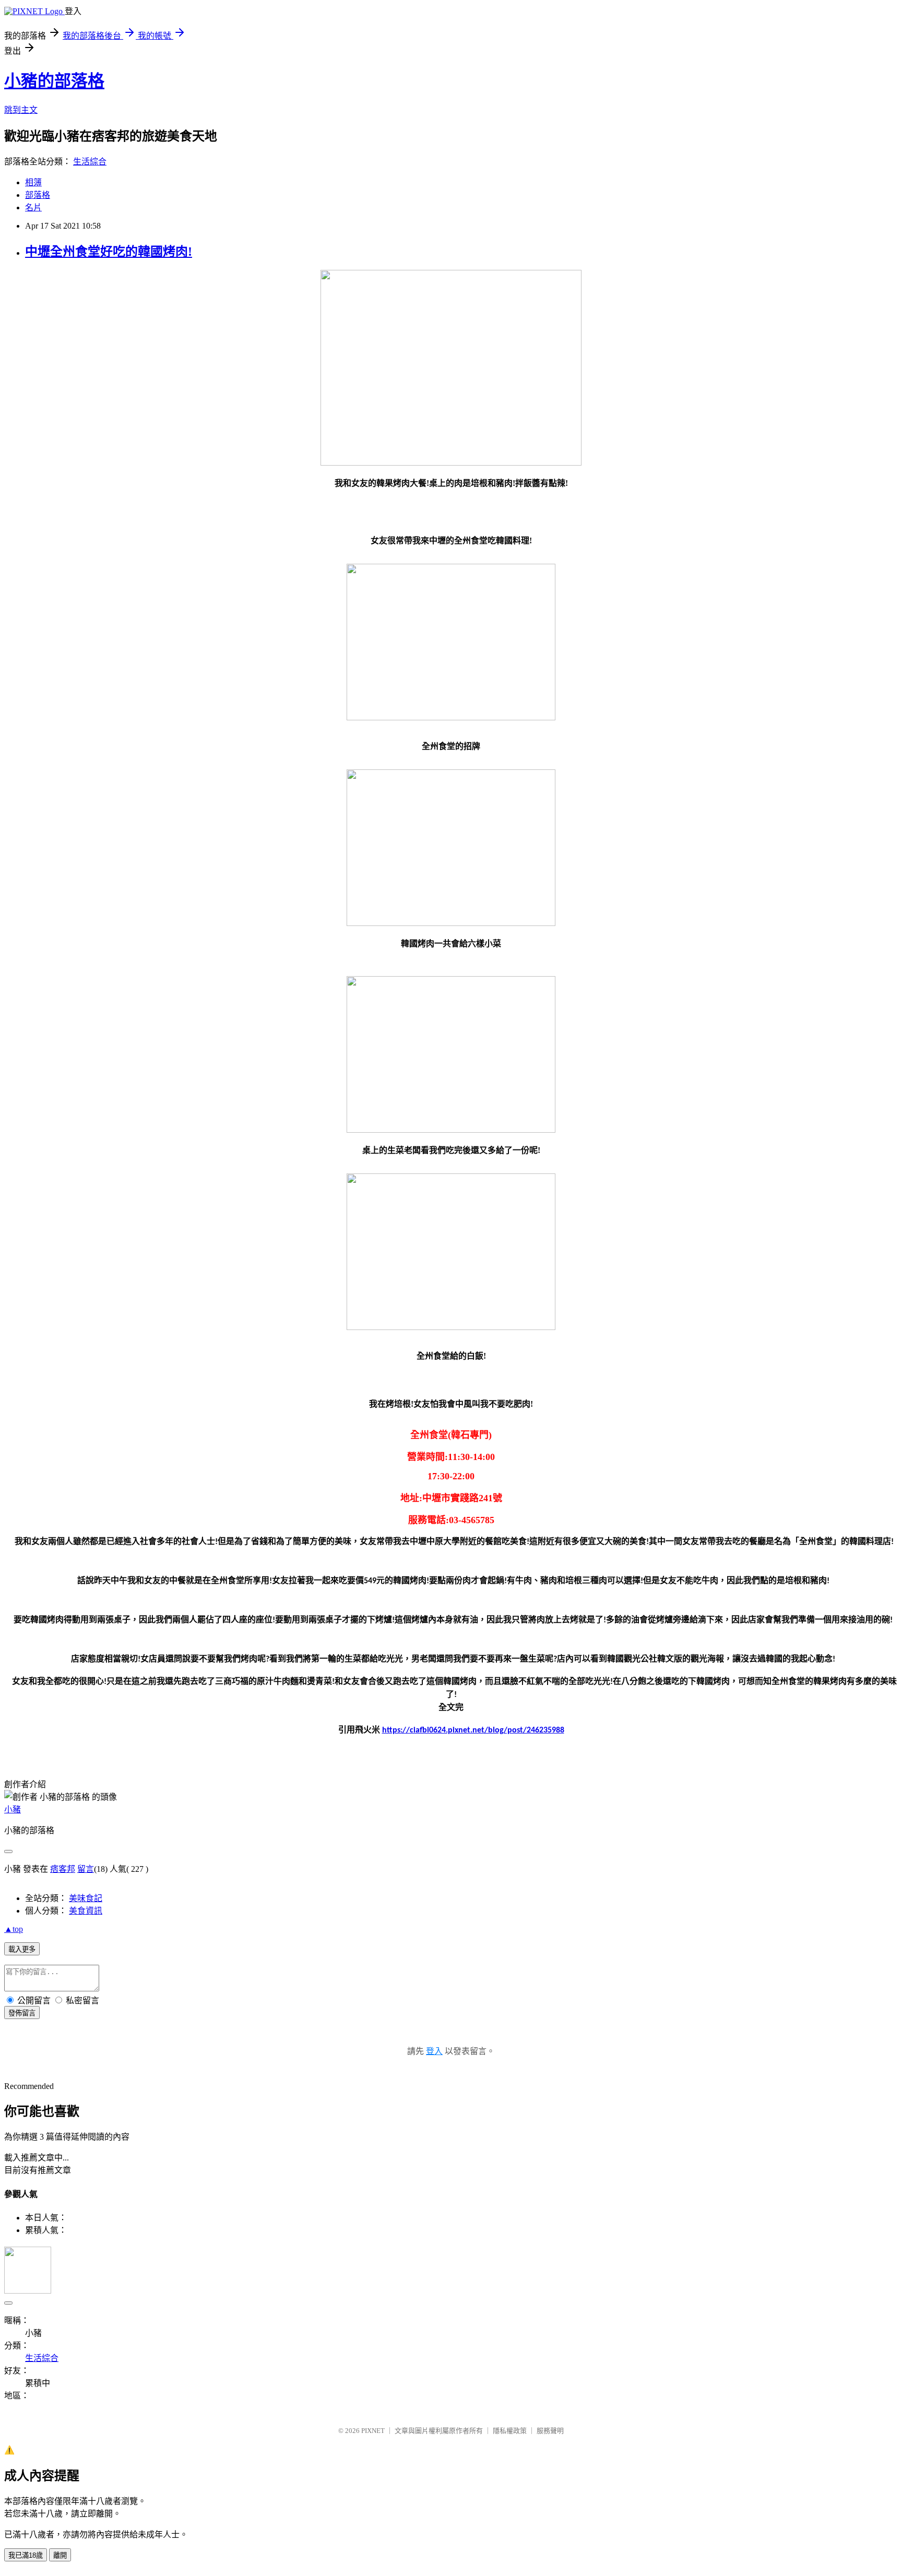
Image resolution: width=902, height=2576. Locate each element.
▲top (14, 1929)
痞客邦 (63, 1869)
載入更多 (22, 1949)
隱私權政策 (510, 2431)
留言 (86, 1869)
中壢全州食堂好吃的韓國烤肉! (109, 252)
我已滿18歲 (26, 2555)
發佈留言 (22, 2013)
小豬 (13, 1809)
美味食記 (86, 1898)
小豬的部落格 (54, 81)
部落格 (38, 195)
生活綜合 (90, 162)
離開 (60, 2555)
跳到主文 (21, 110)
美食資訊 (86, 1911)
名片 (33, 207)
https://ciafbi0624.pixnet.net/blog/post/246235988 (473, 1730)
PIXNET (373, 2431)
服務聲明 (550, 2431)
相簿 (33, 182)
